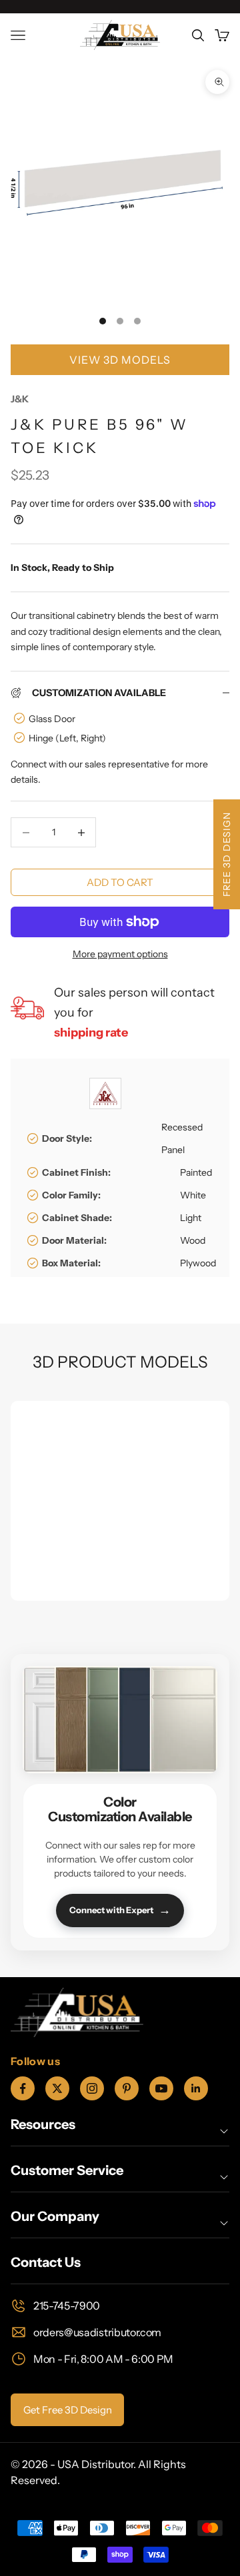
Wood (193, 1240)
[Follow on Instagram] (92, 2088)
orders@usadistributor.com (97, 2332)
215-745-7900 (67, 2306)
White (193, 1195)
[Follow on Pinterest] (127, 2088)
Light (191, 1218)
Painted (196, 1172)
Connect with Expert (120, 1910)
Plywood (198, 1263)
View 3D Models (120, 360)
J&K (20, 399)
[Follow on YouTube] (161, 2088)
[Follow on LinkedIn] (196, 2088)
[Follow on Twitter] (57, 2088)
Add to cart (120, 882)
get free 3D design (68, 2410)
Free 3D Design (227, 854)
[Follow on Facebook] (23, 2088)
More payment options (120, 954)
